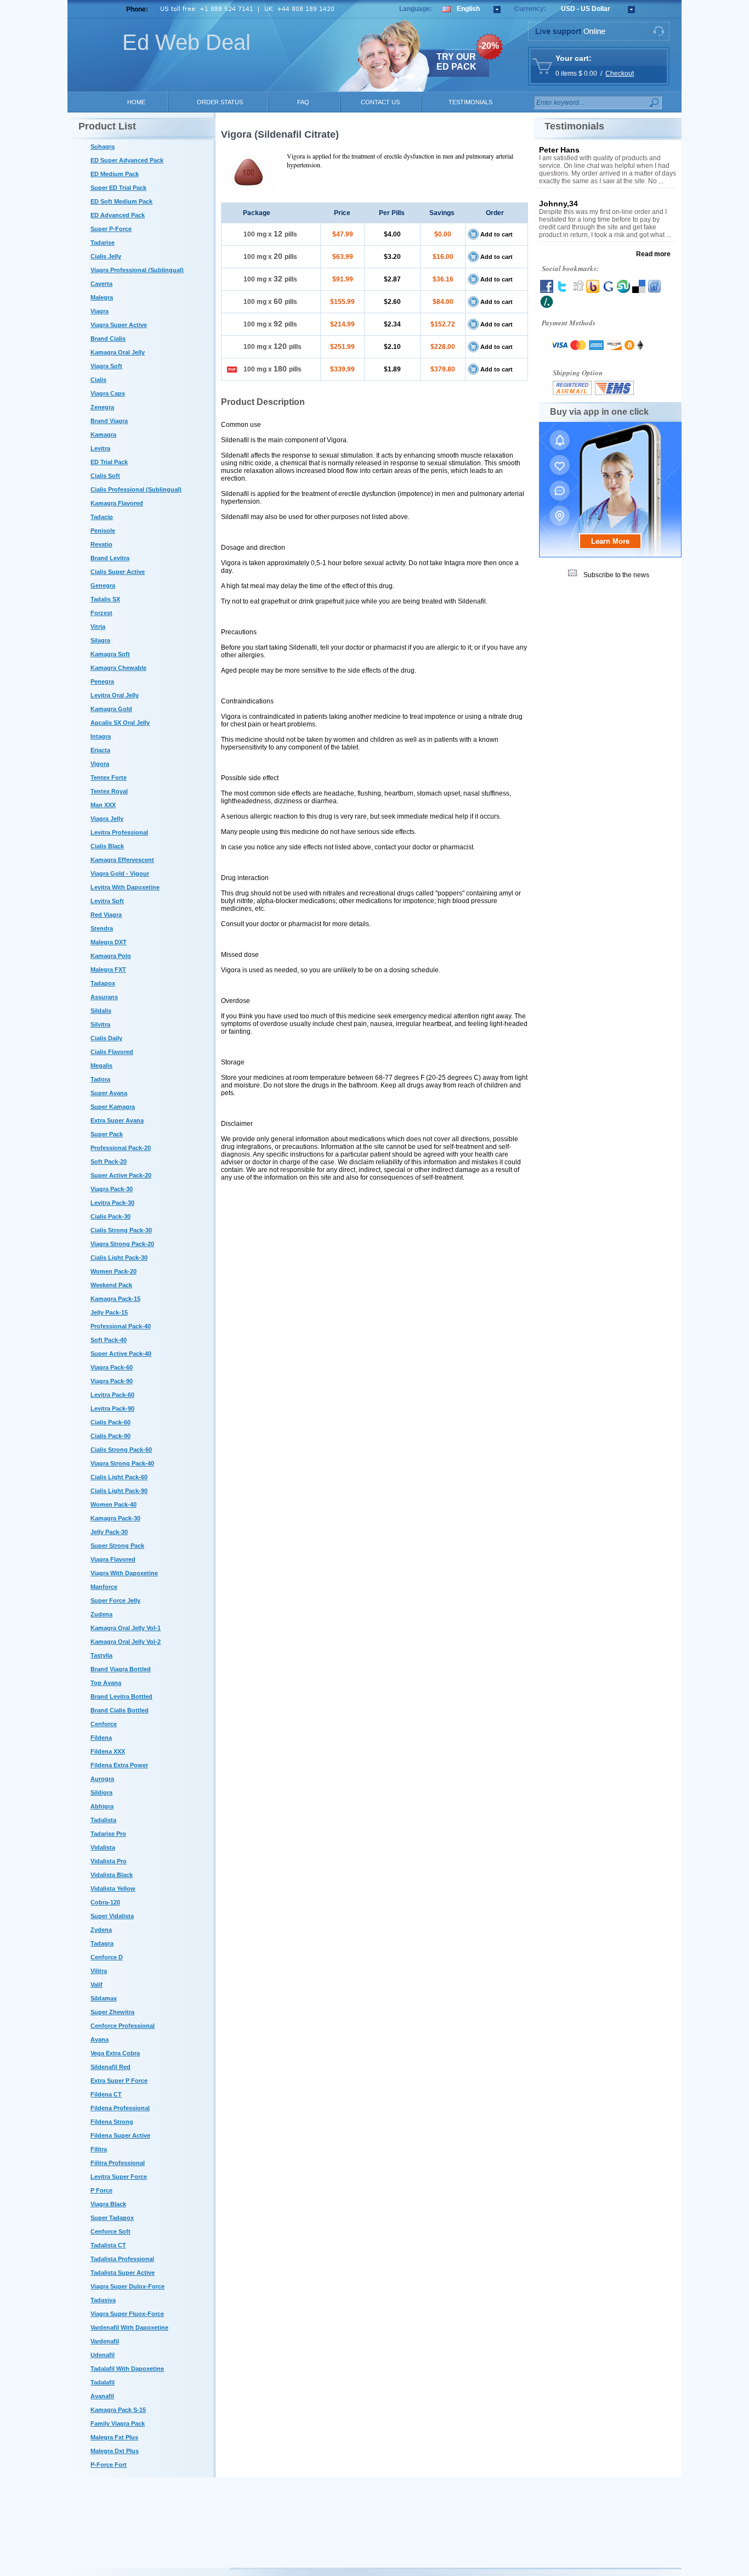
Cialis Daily (106, 1038)
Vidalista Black (112, 1875)
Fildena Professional (120, 2108)
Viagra (100, 311)
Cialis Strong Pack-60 (121, 1450)
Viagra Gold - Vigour (120, 873)
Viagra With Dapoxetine (124, 1573)
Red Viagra (106, 915)
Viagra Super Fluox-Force (127, 2314)
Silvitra (100, 1024)
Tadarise (103, 243)
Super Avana (109, 1093)
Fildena (101, 1738)
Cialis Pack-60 (110, 1422)
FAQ (303, 102)
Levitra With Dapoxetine (125, 887)
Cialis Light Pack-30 (119, 1258)
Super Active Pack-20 (121, 1175)
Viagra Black (108, 2204)
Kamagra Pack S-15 (118, 2410)
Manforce (104, 1587)
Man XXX (103, 805)
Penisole (103, 531)
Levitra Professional (119, 832)
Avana (100, 2039)
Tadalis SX (105, 599)
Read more (653, 254)
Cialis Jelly (106, 256)
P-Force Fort (109, 2465)
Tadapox (103, 983)
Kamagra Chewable (118, 668)
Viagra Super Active (119, 325)
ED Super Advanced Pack (127, 160)
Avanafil (102, 2396)
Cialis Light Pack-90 (119, 1491)
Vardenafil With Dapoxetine (129, 2327)
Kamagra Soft (110, 654)
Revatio (101, 544)
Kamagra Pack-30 (115, 1518)
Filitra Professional (118, 2163)
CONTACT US (380, 102)
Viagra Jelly (107, 819)
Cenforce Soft (110, 2231)
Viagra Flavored (113, 1559)
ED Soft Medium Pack (121, 201)
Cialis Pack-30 (110, 1216)
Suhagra (103, 146)
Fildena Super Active (120, 2135)
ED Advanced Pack (118, 215)
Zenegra (102, 407)
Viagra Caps (108, 393)
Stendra (102, 928)
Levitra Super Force (119, 2177)
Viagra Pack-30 (112, 1189)
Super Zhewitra (112, 2012)
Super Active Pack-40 (121, 1354)
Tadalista (103, 1820)
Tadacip (102, 517)
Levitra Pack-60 (112, 1395)
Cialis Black (107, 846)
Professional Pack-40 (121, 1326)
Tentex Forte (109, 777)
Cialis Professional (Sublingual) (136, 489)
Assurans (104, 997)
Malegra (102, 297)
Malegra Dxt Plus (115, 2451)
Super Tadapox (112, 2218)
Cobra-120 (105, 1902)
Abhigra (102, 1806)
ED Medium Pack (115, 174)
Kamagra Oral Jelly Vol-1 (126, 1628)
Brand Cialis (108, 339)
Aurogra (102, 1779)
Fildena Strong (112, 2122)
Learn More (610, 541)
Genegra (103, 585)
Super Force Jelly (115, 1600)
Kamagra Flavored (117, 503)
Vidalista (103, 1847)
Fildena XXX (108, 1751)
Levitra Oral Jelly (115, 695)
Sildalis (101, 1011)
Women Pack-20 (114, 1271)
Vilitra (99, 1971)
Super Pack (107, 1134)
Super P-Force (111, 229)
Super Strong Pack (117, 1546)
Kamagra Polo (111, 956)
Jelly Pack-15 (109, 1312)
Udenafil (103, 2355)
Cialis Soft (105, 476)
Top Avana (106, 1683)
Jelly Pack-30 (109, 1532)
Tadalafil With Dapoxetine (127, 2369)
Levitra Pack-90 (112, 1408)
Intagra (101, 736)
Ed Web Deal (186, 42)
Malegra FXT (108, 969)
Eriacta (100, 750)
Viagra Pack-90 (112, 1381)
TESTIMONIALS (470, 102)
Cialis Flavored (112, 1052)
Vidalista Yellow (113, 1889)
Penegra (102, 681)
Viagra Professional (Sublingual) (137, 270)
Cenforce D (107, 1957)
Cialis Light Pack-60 (119, 1477)
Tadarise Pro (108, 1834)
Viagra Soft (106, 366)
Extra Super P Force (119, 2081)
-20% (489, 46)
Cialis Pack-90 (110, 1436)
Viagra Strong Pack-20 (122, 1244)
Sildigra (101, 1793)
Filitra (99, 2149)
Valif (97, 1985)
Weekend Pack (111, 1285)
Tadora (100, 1079)
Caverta (101, 284)
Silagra (100, 640)
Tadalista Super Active (123, 2273)
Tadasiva (103, 2300)
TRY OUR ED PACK (456, 62)
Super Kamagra (113, 1107)
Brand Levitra (110, 558)
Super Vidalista (112, 1916)
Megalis (101, 1066)
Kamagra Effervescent (122, 860)
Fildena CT (106, 2094)
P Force (101, 2190)
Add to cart (497, 234)
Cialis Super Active (118, 572)
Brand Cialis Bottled (120, 1710)
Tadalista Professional (122, 2259)
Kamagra (103, 435)
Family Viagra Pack (118, 2423)
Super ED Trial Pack (118, 188)
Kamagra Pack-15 (115, 1299)
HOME (136, 102)
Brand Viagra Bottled (121, 1669)
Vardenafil (105, 2341)
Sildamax (104, 1998)
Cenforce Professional (123, 2026)
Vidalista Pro (109, 1861)
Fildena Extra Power (119, 1765)
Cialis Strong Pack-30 (121, 1230)
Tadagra (102, 1943)
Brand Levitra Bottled (121, 1696)
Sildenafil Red (110, 2067)
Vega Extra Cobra (115, 2053)
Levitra (100, 448)
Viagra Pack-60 (112, 1367)
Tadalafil (103, 2382)
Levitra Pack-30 (112, 1203)
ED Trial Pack (109, 462)
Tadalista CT (108, 2245)
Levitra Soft (107, 901)
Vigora (100, 764)
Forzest (101, 613)
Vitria (98, 627)
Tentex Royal (109, 791)
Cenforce (104, 1724)
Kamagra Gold (111, 709)
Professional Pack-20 (121, 1148)
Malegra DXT (109, 942)
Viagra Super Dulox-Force (127, 2286)
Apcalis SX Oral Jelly (120, 723)
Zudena (101, 1614)
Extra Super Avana (117, 1120)
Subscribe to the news (616, 575)
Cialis (98, 380)
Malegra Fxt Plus (114, 2437)
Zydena (101, 1930)
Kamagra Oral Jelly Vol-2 (126, 1642)
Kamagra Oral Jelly (118, 352)
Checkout (620, 74)
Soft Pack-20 (109, 1162)
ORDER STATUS (220, 102)
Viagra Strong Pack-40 (122, 1463)
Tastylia (101, 1655)
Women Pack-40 (114, 1504)
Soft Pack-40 (109, 1340)
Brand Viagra (109, 421)
